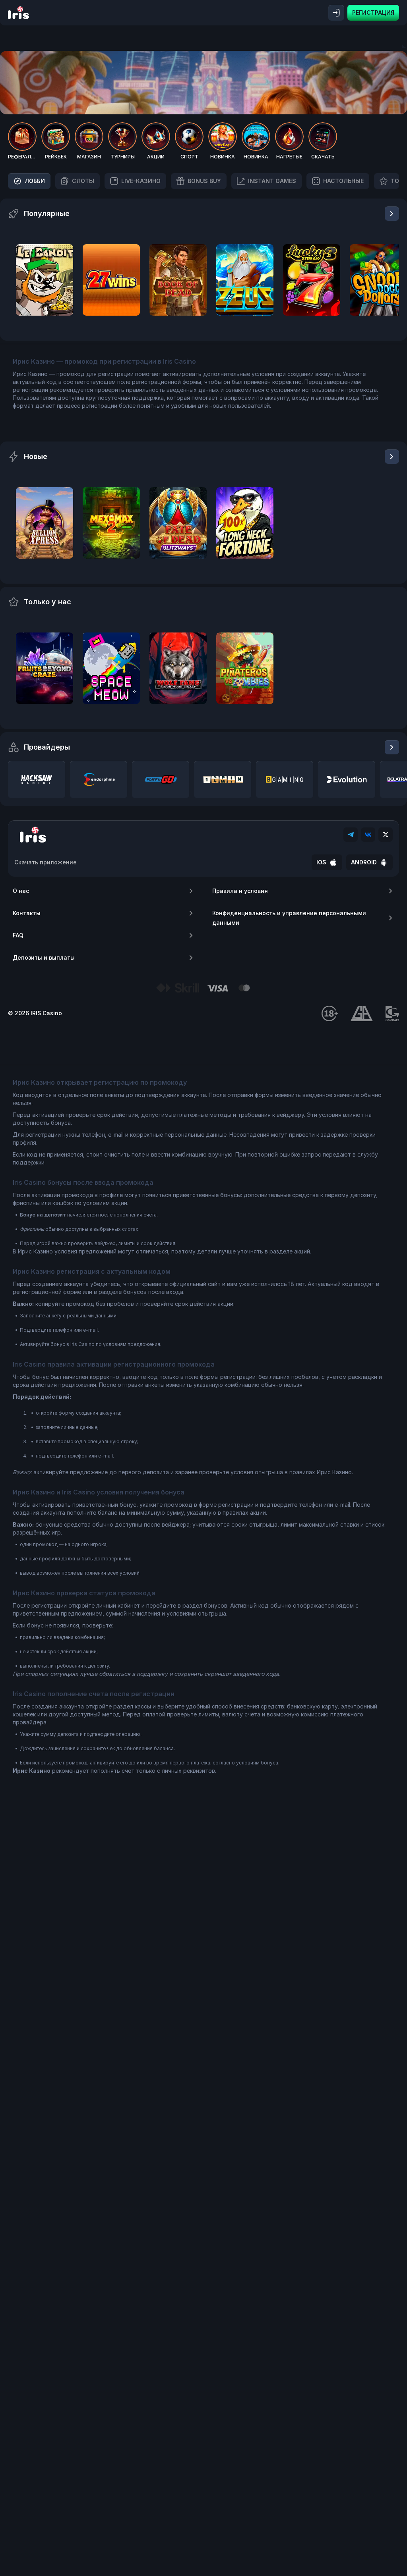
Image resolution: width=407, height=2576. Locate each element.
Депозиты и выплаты (44, 957)
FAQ (18, 935)
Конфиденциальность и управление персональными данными (289, 918)
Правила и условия (240, 891)
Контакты (27, 913)
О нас (21, 891)
